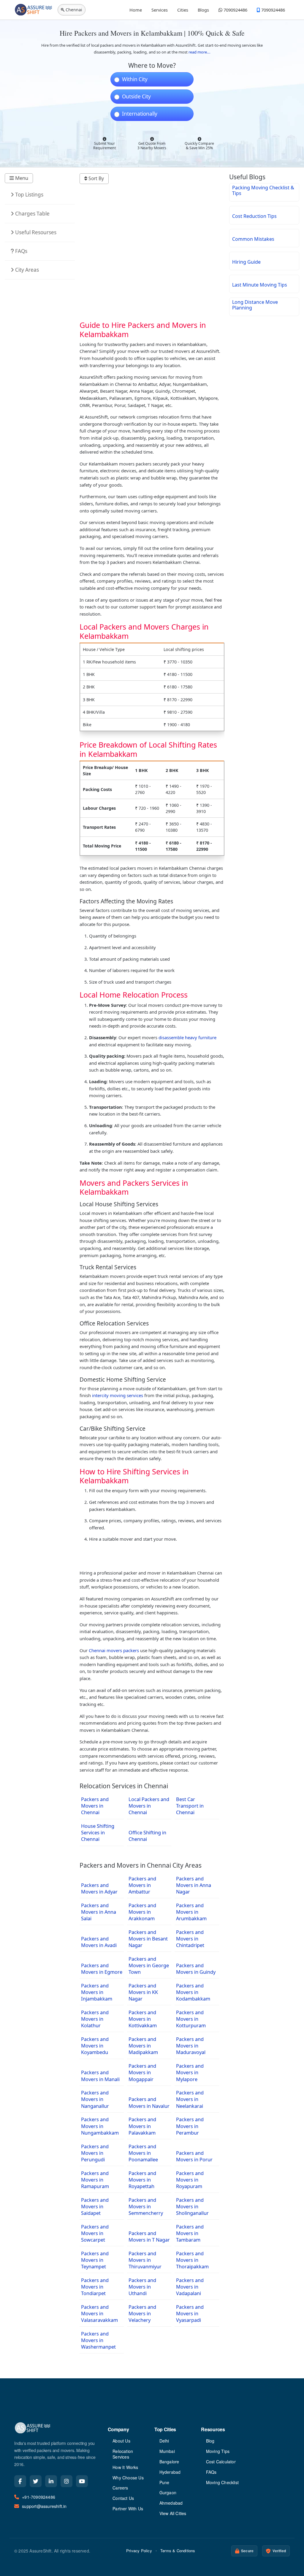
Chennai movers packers (114, 1650)
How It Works (125, 2467)
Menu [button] (21, 178)
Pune (164, 2483)
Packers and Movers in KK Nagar (143, 1992)
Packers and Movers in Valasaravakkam (99, 2313)
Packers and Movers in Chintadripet (190, 1939)
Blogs (203, 10)
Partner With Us (128, 2509)
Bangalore (169, 2462)
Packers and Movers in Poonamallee (143, 2153)
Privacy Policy (139, 2551)
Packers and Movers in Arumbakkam (191, 1912)
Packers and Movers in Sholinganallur (192, 2206)
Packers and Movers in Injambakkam (97, 1992)
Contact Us (123, 2498)
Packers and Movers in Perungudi (95, 2153)
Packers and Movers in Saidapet (95, 2206)
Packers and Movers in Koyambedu (95, 2046)
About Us (121, 2441)
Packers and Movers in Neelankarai (190, 2099)
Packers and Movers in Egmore (102, 1969)
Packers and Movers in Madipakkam (143, 2046)
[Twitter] (36, 2481)
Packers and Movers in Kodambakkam (193, 1992)
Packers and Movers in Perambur (190, 2126)
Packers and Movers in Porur (194, 2156)
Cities (183, 10)
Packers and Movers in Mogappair (142, 2072)
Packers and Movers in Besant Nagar (148, 1939)
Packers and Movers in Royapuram (190, 2180)
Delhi (164, 2441)
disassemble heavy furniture (187, 1037)
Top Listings (29, 195)
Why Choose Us (128, 2478)
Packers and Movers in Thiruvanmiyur (145, 2260)
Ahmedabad (171, 2503)
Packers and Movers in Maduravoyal (191, 2046)
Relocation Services (123, 2454)
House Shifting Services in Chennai (98, 1832)
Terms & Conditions (178, 2551)
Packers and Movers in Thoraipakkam (192, 2260)
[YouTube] (82, 2481)
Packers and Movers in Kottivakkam (143, 2019)
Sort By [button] (96, 178)
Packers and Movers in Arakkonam (142, 1912)
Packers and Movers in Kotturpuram (191, 2019)
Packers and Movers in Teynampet (95, 2260)
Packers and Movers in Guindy (196, 1969)
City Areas (26, 270)
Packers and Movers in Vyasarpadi (190, 2313)
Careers (120, 2488)
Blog (210, 2441)
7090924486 (235, 10)
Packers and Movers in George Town (149, 1965)
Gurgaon (168, 2493)
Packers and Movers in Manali (100, 2076)
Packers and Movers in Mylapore (190, 2072)
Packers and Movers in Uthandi (142, 2287)
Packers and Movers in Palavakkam (142, 2126)
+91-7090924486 (39, 2497)
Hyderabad (170, 2472)
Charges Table (32, 214)
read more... (199, 52)
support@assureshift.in (44, 2506)
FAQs (21, 251)
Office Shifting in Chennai (147, 1836)
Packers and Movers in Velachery (142, 2313)
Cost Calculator (221, 2462)
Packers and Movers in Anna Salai (99, 1912)
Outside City (136, 97)
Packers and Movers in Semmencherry (146, 2206)
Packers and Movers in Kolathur (95, 2019)
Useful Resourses (35, 232)
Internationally (140, 114)
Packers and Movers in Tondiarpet (95, 2287)
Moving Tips (218, 2451)
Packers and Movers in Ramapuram (95, 2180)
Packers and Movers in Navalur (149, 2102)
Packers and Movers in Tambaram (190, 2233)
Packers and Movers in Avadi (99, 1942)
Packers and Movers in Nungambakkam (100, 2126)
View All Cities (173, 2513)
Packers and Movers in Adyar (99, 1888)
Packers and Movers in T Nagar (149, 2236)
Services (160, 10)
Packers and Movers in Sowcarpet (95, 2233)
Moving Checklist (222, 2483)
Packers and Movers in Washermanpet (98, 2340)
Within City (135, 79)
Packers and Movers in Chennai (95, 1806)
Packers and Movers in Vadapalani (190, 2287)
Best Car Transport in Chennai (190, 1806)
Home (136, 10)
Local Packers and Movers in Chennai (149, 1806)
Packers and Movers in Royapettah (142, 2180)
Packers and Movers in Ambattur (142, 1885)
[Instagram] (66, 2481)
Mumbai (167, 2451)
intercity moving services (118, 1395)
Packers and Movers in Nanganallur (95, 2099)
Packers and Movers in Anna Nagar (194, 1885)
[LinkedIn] (51, 2481)
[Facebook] (20, 2481)
